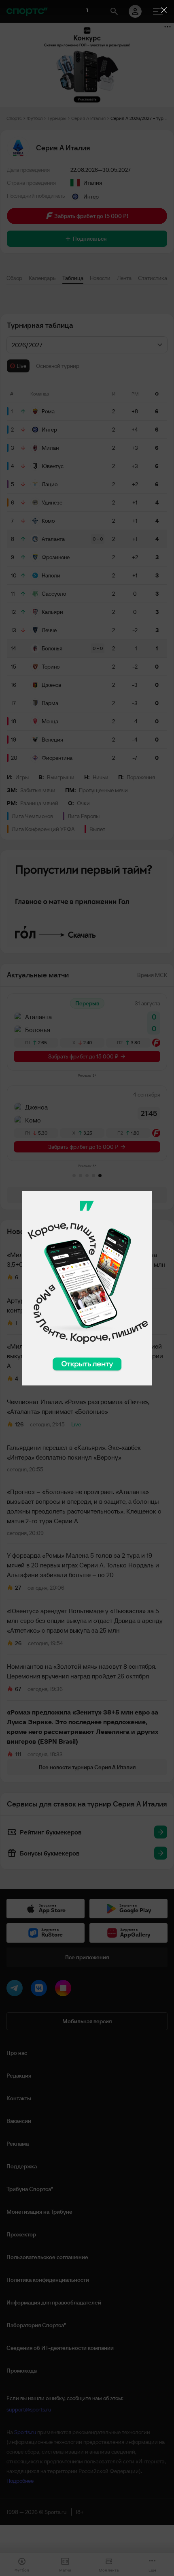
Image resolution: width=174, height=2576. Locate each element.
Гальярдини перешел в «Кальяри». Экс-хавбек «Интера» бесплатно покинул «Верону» (74, 1452)
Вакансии (19, 2121)
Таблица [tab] (73, 278)
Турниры (57, 118)
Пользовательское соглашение (47, 2257)
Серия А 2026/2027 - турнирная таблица (139, 118)
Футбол (35, 118)
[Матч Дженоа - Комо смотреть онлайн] (87, 1123)
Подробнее (20, 2481)
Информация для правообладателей (54, 2302)
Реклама (18, 2144)
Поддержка (22, 2166)
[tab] (74, 1176)
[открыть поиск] (114, 11)
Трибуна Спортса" (30, 2189)
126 (19, 1424)
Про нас (17, 2053)
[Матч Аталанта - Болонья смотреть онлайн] (87, 1032)
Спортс (14, 118)
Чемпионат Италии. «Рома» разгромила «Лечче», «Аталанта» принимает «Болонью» (78, 1407)
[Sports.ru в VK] (40, 1990)
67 (18, 1689)
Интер (91, 197)
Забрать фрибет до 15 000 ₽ (83, 1056)
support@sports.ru (29, 2409)
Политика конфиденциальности (48, 2280)
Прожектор (21, 2234)
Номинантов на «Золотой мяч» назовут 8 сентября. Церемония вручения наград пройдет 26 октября (82, 1671)
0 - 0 (98, 539)
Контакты (19, 2098)
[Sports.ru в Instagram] (65, 1990)
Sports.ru (25, 2432)
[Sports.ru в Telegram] (16, 1990)
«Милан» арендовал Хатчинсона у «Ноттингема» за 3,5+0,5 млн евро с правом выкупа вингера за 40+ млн (86, 1259)
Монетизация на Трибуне (39, 2212)
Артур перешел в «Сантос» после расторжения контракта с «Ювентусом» (75, 1305)
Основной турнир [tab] (58, 366)
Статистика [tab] (153, 278)
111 (18, 1754)
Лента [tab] (124, 278)
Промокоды (22, 2371)
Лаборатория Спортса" (36, 2325)
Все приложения (87, 1957)
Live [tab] (21, 366)
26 (18, 1643)
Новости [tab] (100, 278)
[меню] (158, 11)
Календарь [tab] (42, 278)
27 (18, 1588)
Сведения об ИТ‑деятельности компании (60, 2348)
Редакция (19, 2076)
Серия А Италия (88, 118)
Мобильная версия (87, 2021)
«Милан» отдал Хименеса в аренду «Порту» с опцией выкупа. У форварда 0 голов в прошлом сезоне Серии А (85, 1356)
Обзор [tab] (14, 278)
